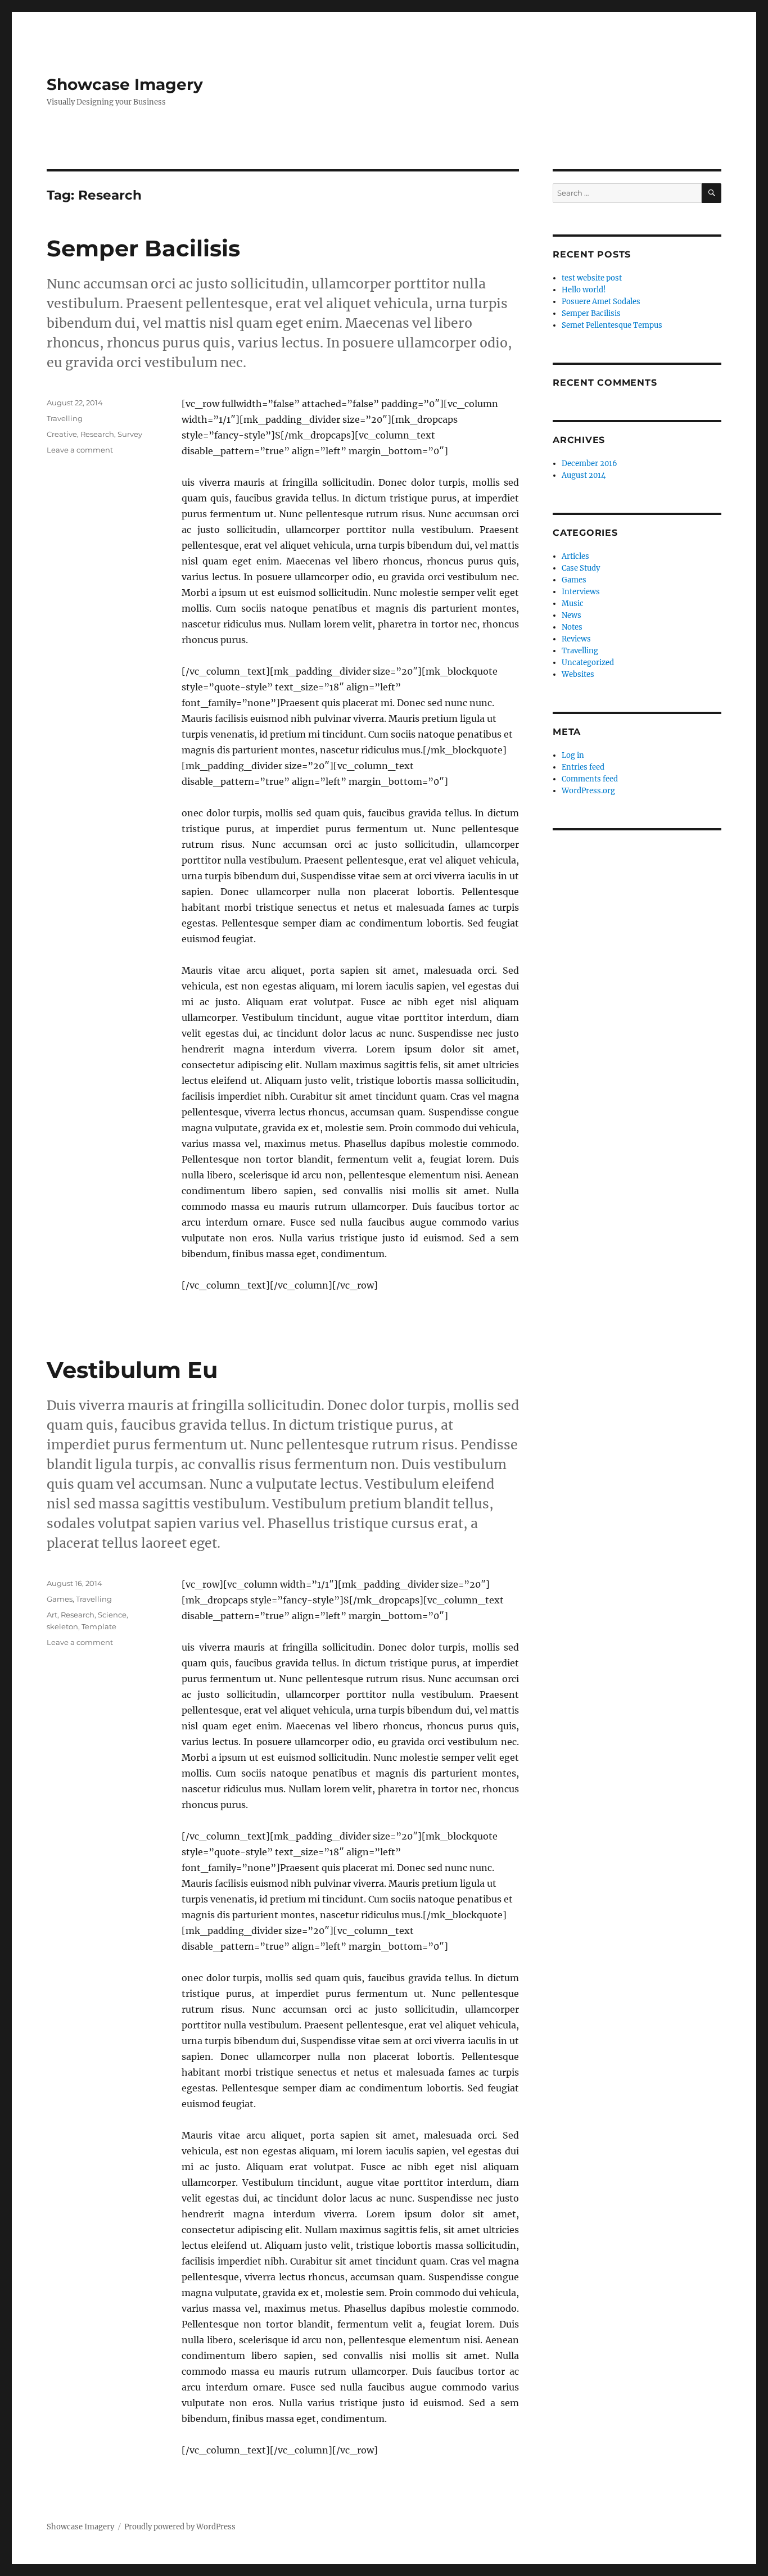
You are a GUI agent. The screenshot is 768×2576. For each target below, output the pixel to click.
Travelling (65, 418)
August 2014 (584, 475)
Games (60, 1599)
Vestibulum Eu (132, 1370)
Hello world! (584, 290)
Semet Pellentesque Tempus (612, 325)
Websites (578, 674)
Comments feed (590, 779)
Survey (130, 434)
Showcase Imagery (125, 84)
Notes (572, 627)
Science (112, 1615)
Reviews (576, 639)
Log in (573, 755)
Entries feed (583, 767)
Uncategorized (588, 663)
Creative (62, 434)
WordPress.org (588, 791)
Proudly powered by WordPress (180, 2527)
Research (97, 434)
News (572, 615)
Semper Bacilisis (143, 248)
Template (99, 1626)
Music (573, 604)
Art (52, 1615)
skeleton (62, 1626)
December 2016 (589, 464)
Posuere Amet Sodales (601, 302)
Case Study (581, 568)
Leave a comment (80, 450)
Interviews (581, 592)
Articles (575, 556)
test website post (592, 278)
